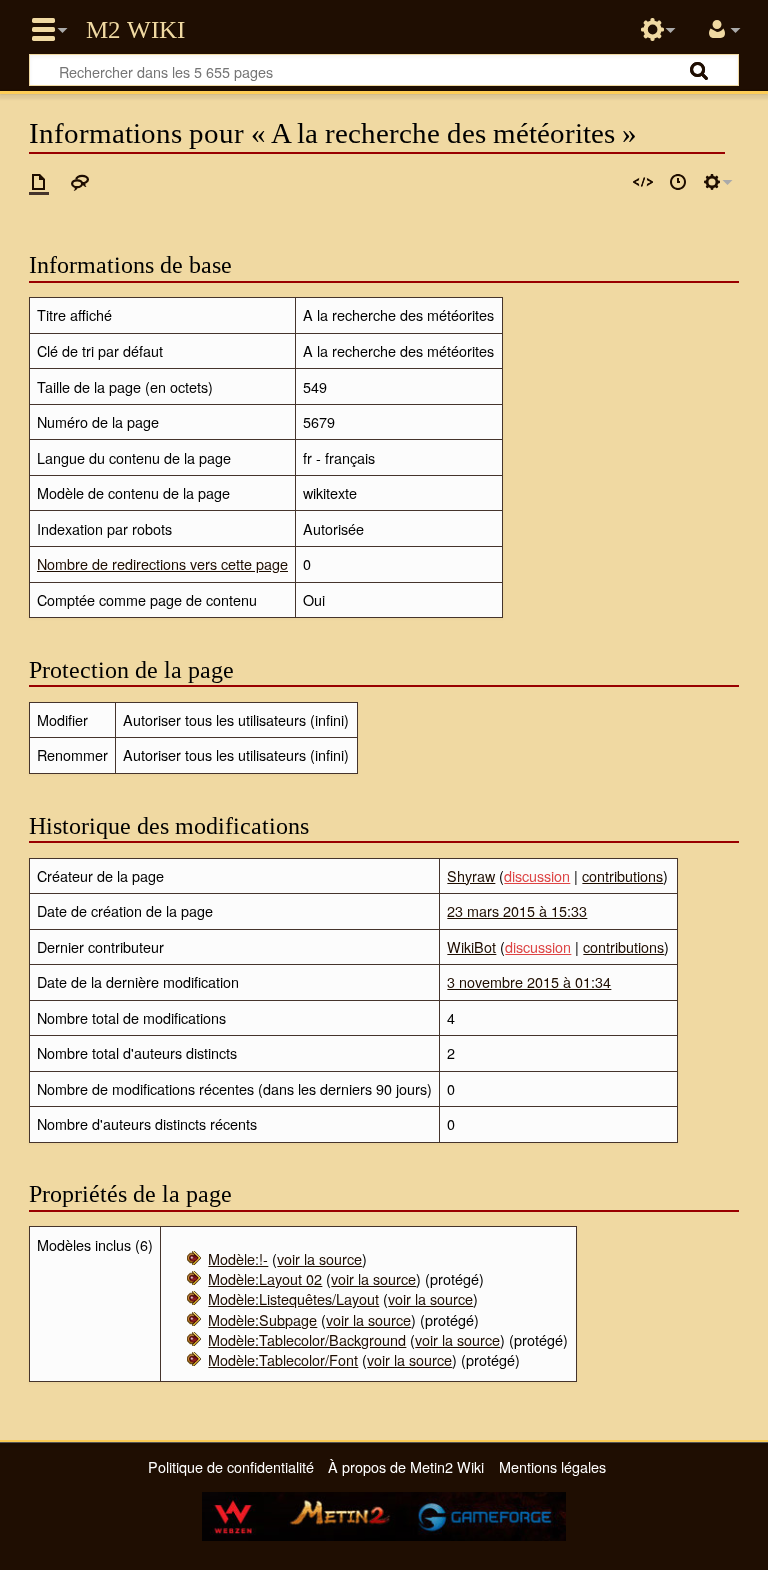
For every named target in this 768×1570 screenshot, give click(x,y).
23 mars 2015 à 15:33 (517, 910)
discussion (537, 875)
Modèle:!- (238, 1258)
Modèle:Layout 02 (265, 1278)
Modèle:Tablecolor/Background (307, 1339)
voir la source (319, 1258)
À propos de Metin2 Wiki (406, 1466)
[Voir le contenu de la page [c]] (39, 182)
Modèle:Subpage (262, 1319)
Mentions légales (552, 1466)
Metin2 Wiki (135, 30)
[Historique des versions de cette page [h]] (678, 182)
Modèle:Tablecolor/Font (283, 1359)
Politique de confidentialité (231, 1466)
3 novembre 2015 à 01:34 (529, 981)
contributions (622, 875)
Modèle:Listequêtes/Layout (293, 1298)
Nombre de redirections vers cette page (162, 563)
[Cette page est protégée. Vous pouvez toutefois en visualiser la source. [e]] (643, 182)
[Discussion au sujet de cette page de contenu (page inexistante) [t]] (80, 182)
